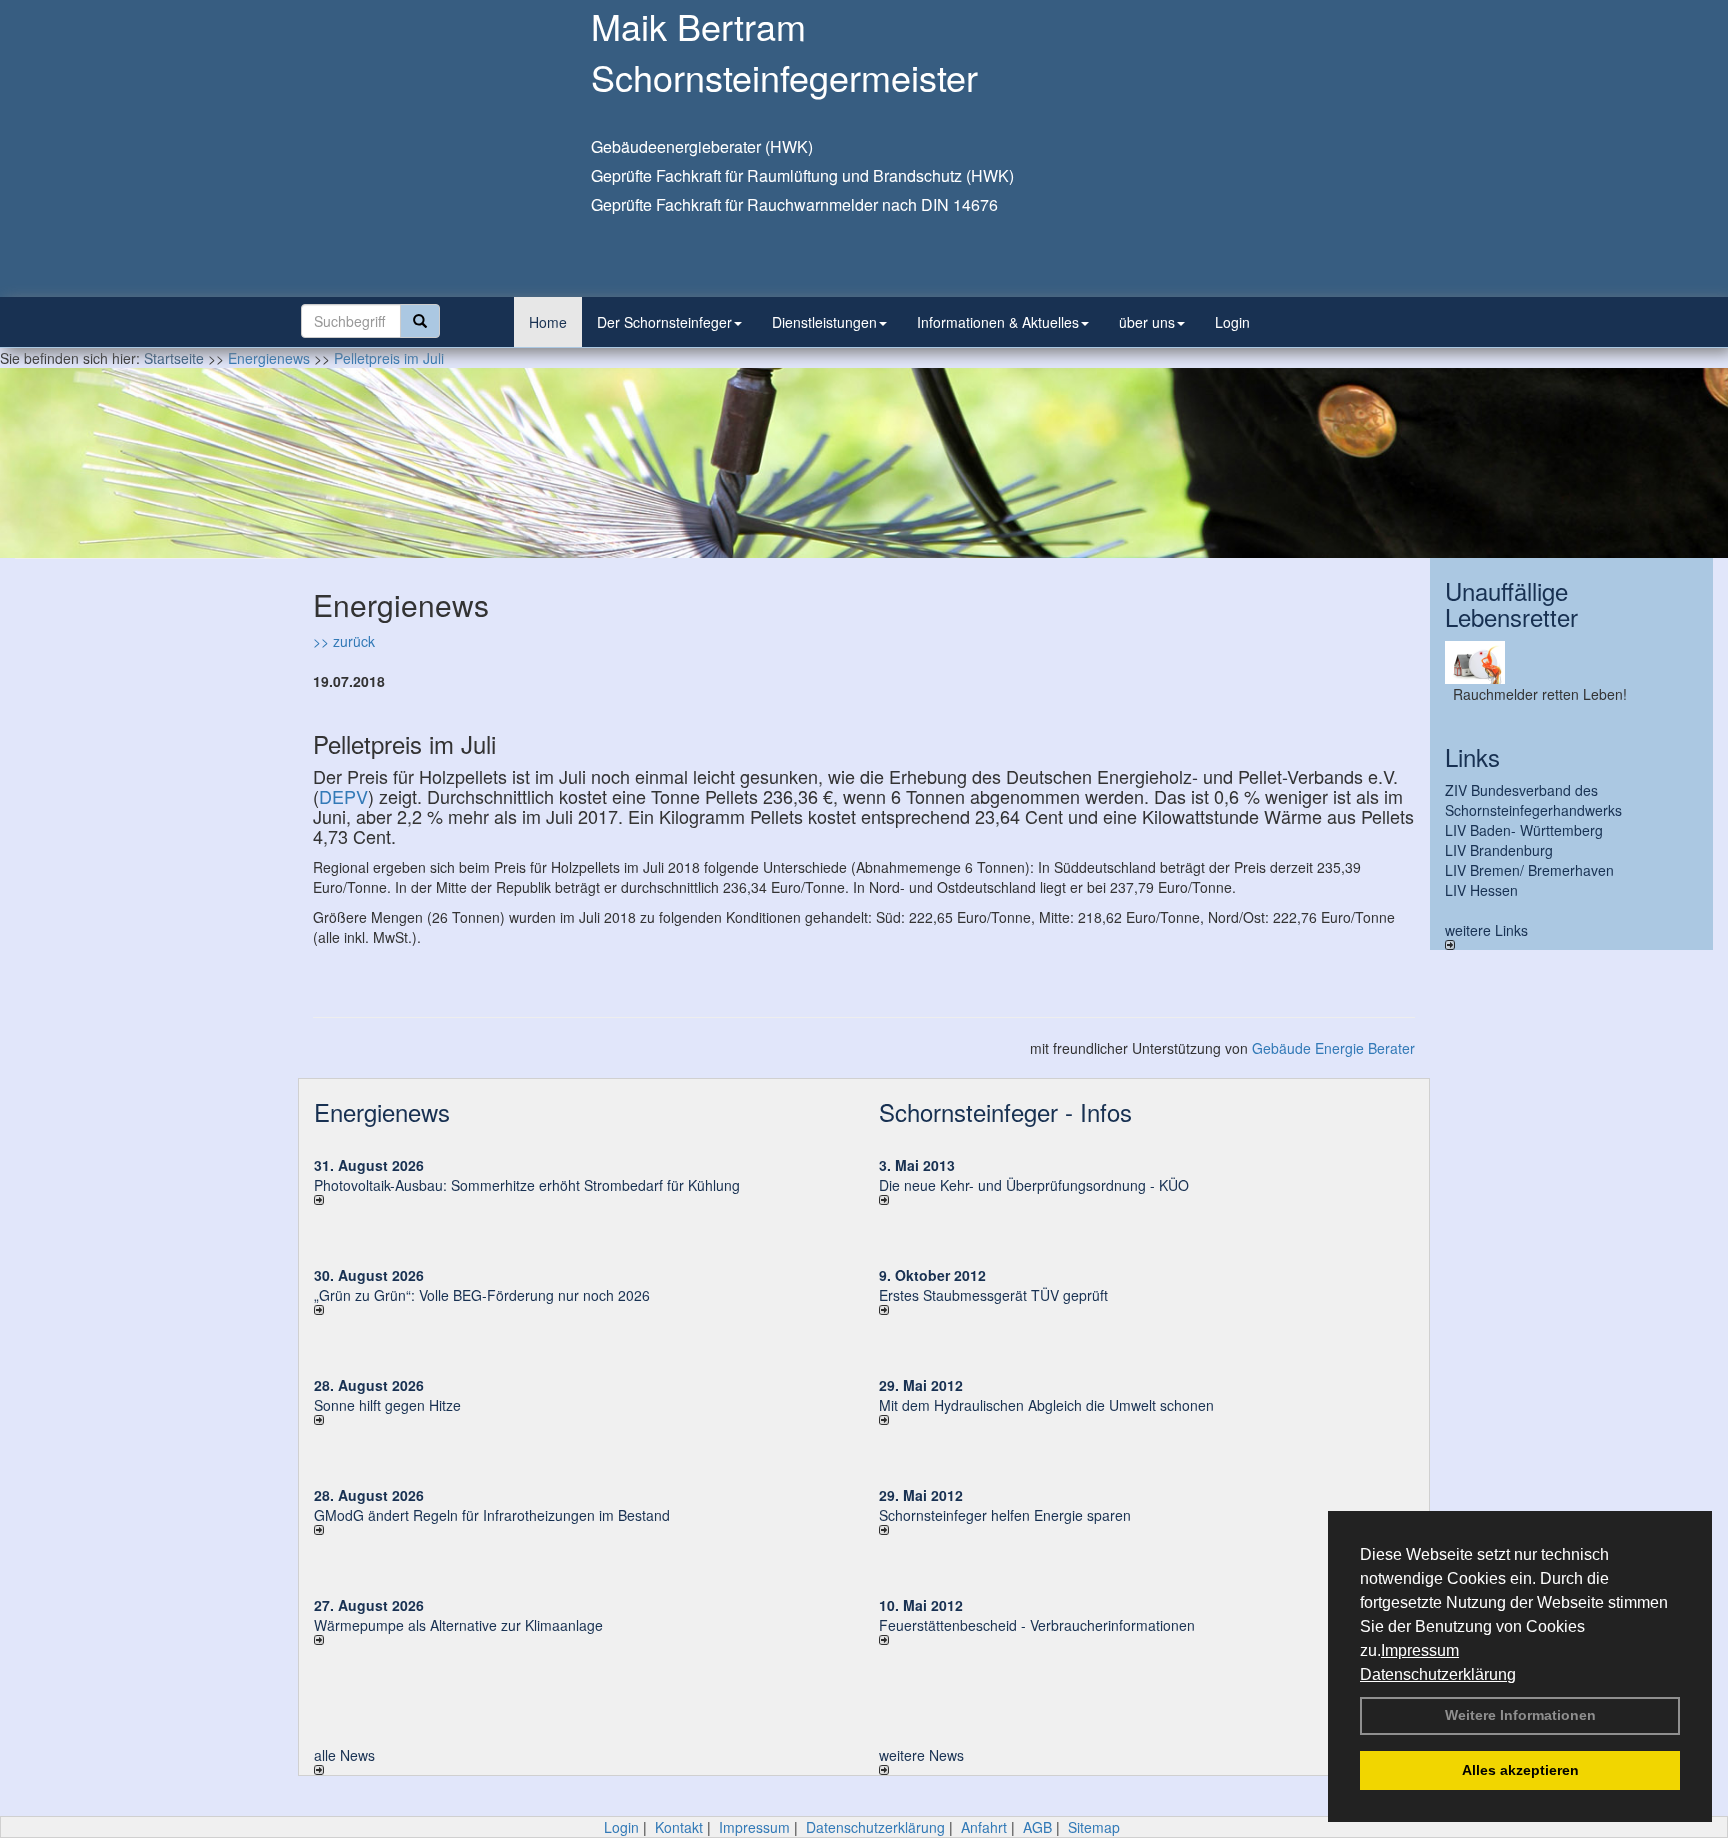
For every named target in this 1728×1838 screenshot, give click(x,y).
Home (548, 322)
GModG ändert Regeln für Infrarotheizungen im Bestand (492, 1515)
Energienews (382, 1111)
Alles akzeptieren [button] (1520, 1770)
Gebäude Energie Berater (1333, 1048)
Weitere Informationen (1520, 1715)
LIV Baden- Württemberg (1524, 830)
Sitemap (1094, 1827)
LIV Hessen (1481, 890)
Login (1232, 322)
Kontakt (679, 1827)
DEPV (343, 796)
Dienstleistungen (824, 322)
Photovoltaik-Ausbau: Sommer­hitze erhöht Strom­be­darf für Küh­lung (527, 1185)
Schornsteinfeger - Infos (1005, 1111)
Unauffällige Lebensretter (1511, 603)
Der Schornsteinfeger (664, 322)
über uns (1147, 322)
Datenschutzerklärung (1438, 1674)
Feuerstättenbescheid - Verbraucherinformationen (1037, 1625)
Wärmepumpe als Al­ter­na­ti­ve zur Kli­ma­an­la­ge (458, 1625)
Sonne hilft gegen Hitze (387, 1405)
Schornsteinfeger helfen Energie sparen (1005, 1515)
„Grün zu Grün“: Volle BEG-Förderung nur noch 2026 (482, 1295)
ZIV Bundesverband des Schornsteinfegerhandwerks (1533, 800)
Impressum (1420, 1650)
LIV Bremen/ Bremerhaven (1529, 870)
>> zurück (344, 641)
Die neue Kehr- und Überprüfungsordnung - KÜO (1034, 1185)
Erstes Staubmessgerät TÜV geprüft (993, 1295)
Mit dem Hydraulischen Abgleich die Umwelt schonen (1046, 1405)
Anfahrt (984, 1827)
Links (1472, 756)
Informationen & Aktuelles (998, 322)
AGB (1037, 1827)
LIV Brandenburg (1499, 850)
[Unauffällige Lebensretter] (1571, 662)
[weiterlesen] (581, 1200)
